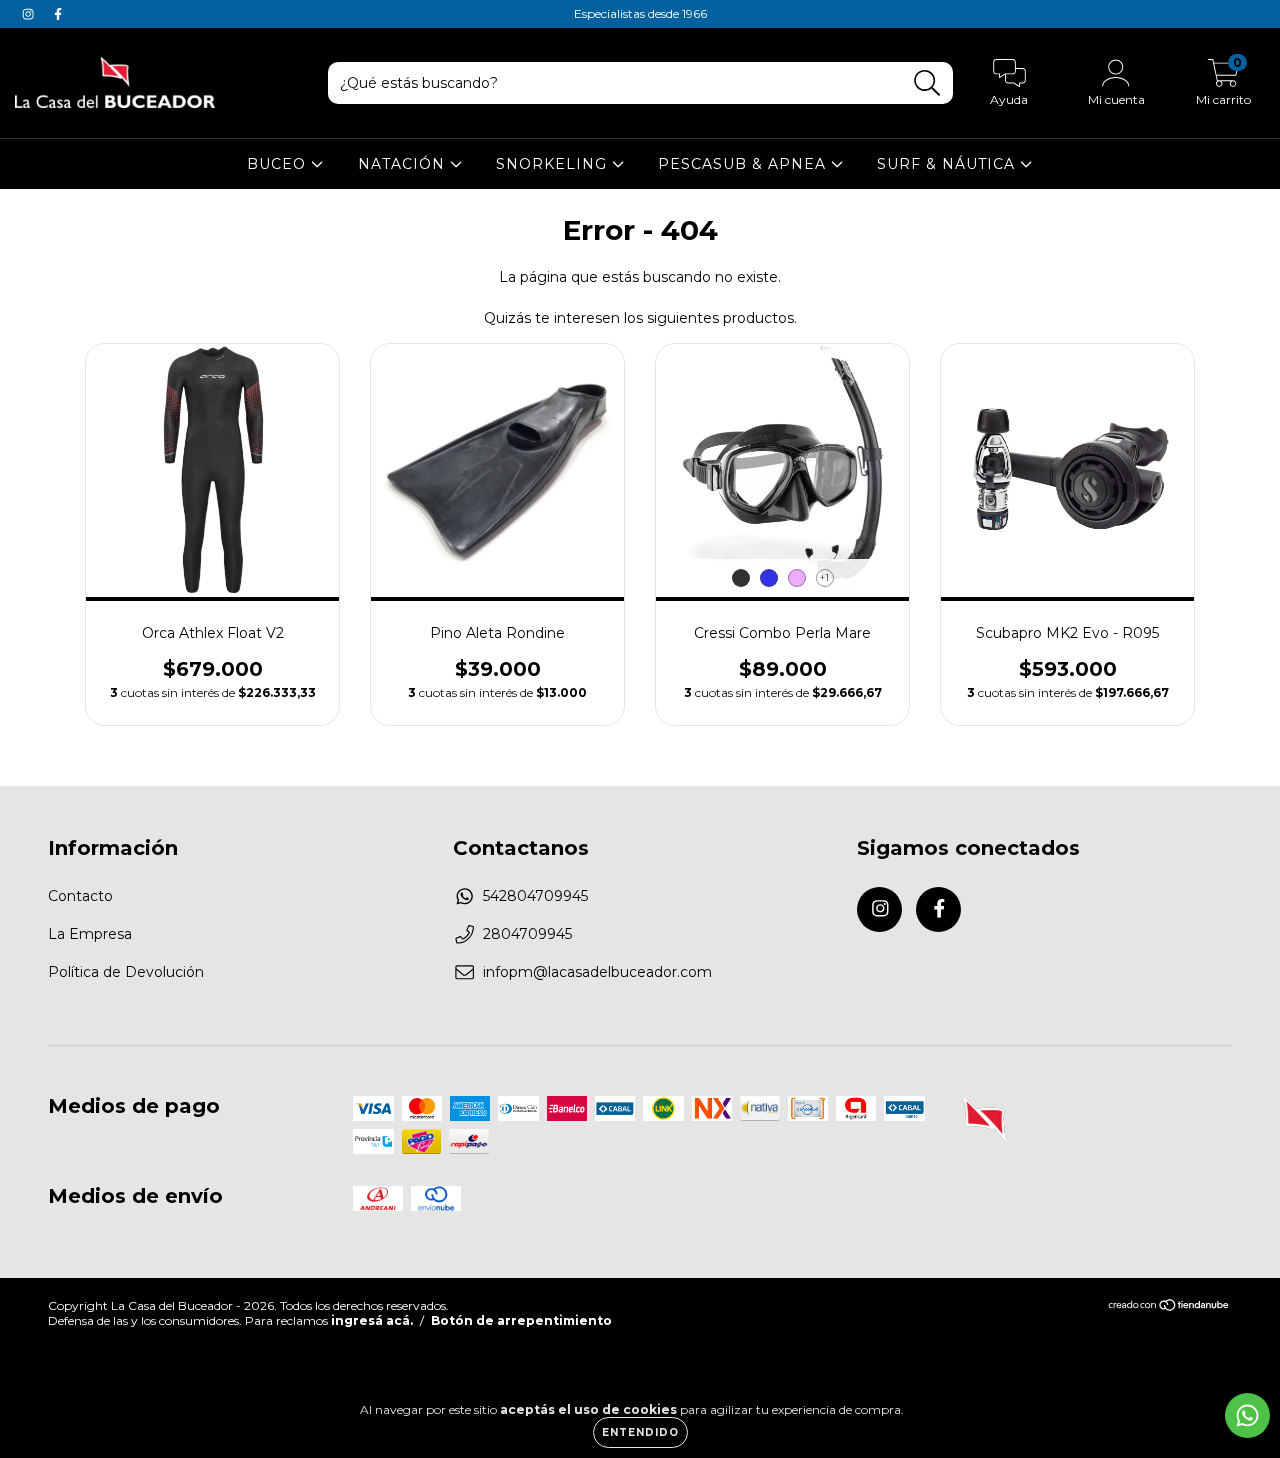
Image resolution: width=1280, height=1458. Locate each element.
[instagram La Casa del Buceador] (30, 14)
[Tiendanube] (1169, 1307)
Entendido (640, 1432)
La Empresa (90, 934)
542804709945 (535, 896)
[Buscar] (927, 83)
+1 (824, 577)
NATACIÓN (404, 164)
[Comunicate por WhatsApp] (1247, 1415)
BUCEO (279, 164)
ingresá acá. (372, 1320)
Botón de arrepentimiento (521, 1320)
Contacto (80, 896)
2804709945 (527, 934)
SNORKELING (554, 164)
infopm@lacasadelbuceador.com (597, 972)
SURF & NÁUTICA (948, 164)
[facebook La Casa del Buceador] (58, 14)
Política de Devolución (126, 972)
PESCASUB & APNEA (744, 164)
